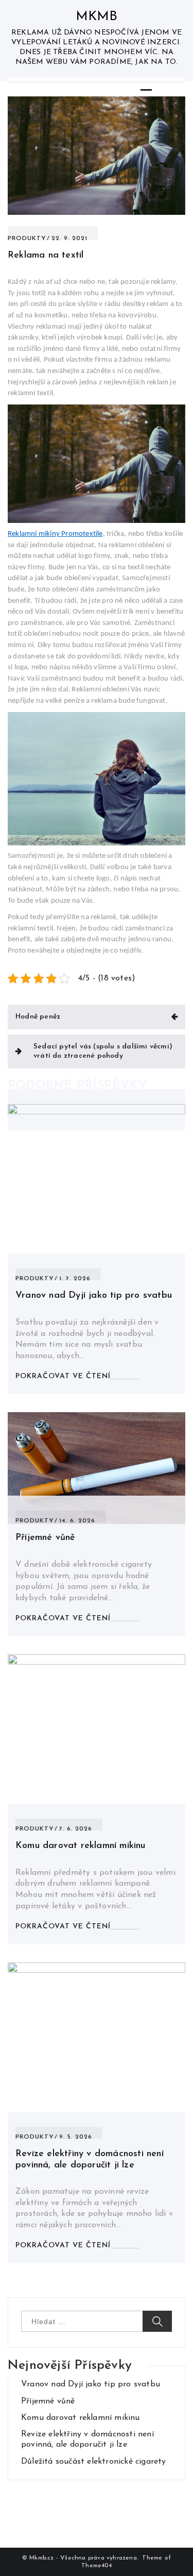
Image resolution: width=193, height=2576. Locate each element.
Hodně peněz (38, 1017)
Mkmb (97, 17)
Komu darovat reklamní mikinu (81, 1846)
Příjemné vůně (46, 1538)
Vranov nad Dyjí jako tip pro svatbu (94, 1296)
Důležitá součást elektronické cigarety (94, 2462)
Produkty (27, 239)
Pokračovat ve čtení (63, 1376)
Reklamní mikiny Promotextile (55, 534)
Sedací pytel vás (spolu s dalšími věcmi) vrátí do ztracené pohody (103, 1051)
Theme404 (97, 2566)
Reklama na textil (46, 256)
